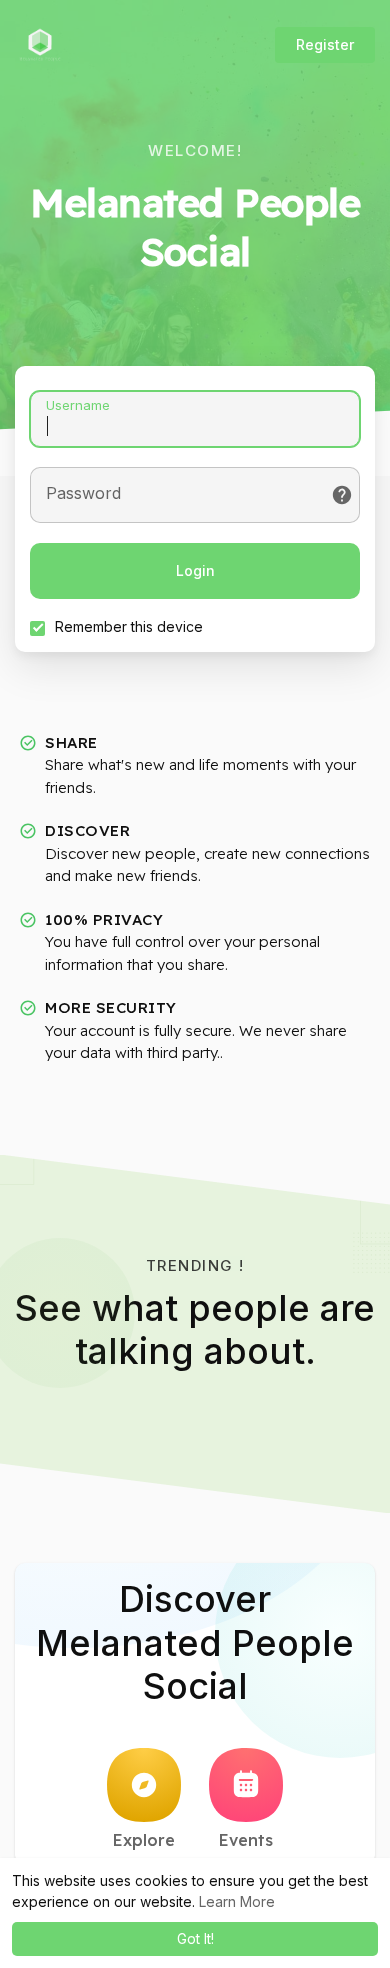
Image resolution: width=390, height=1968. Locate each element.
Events (246, 1840)
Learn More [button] (237, 1901)
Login (195, 570)
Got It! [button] (195, 1938)
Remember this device (129, 626)
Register (325, 44)
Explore (144, 1840)
